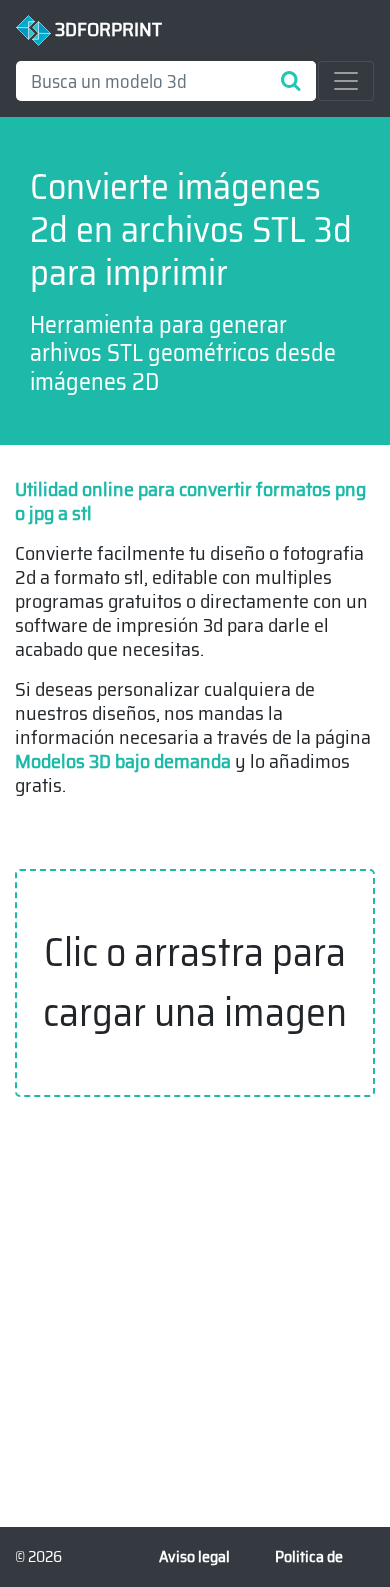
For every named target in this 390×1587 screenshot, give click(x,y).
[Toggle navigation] (346, 81)
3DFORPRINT (106, 29)
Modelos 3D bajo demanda (123, 761)
